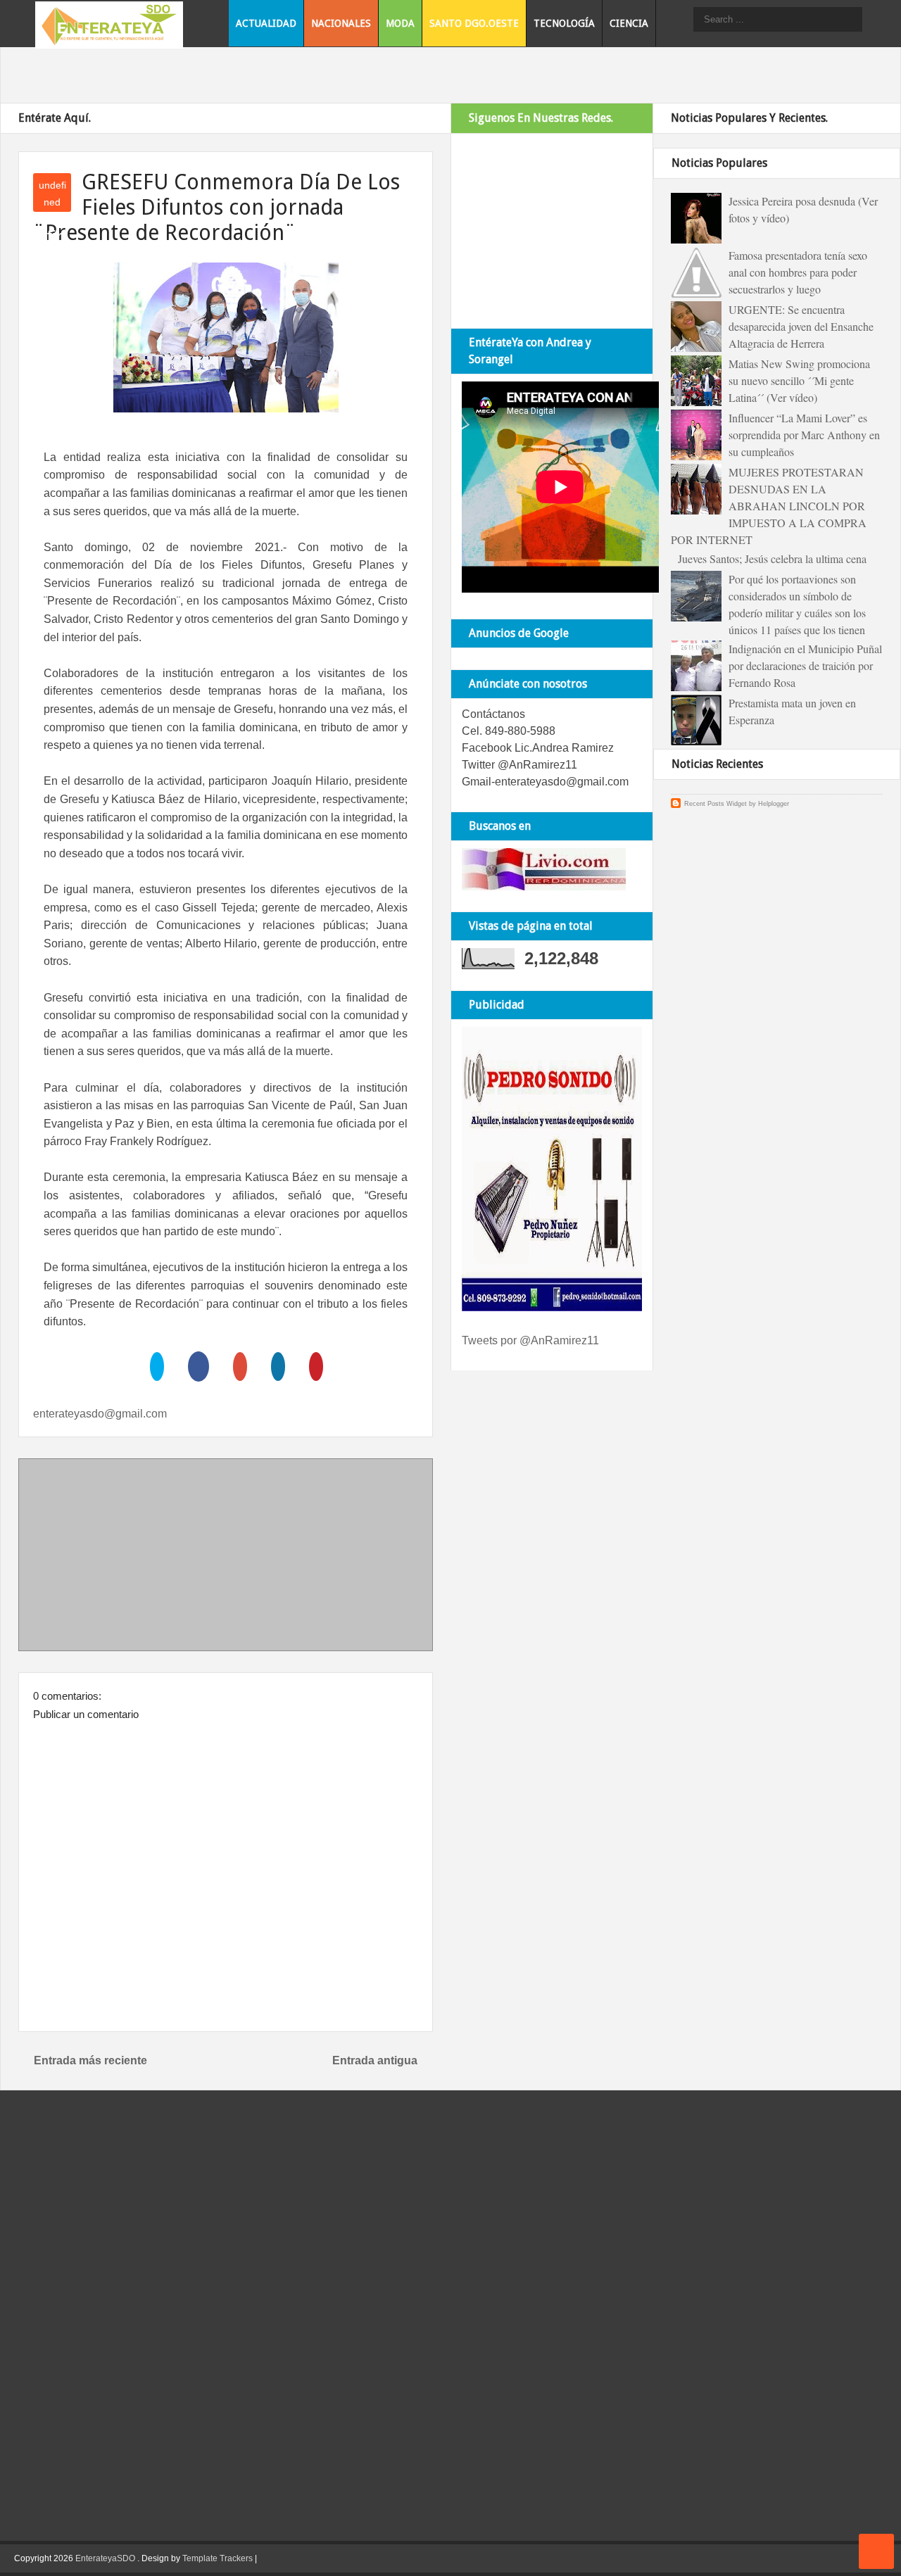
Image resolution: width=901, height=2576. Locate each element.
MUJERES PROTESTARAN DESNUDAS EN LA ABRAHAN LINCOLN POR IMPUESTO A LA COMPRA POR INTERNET (769, 506)
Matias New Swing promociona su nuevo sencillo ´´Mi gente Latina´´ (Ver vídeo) (799, 380)
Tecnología (564, 23)
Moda (400, 23)
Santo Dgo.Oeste (474, 23)
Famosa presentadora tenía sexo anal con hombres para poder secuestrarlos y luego (798, 272)
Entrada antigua (375, 2060)
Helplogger (774, 804)
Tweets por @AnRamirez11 (530, 1340)
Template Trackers (218, 2558)
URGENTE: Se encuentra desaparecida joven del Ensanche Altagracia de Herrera (801, 326)
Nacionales (341, 23)
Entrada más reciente (90, 2060)
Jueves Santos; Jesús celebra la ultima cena (772, 558)
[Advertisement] (226, 1558)
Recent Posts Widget (716, 804)
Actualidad (266, 23)
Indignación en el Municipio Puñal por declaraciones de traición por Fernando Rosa (805, 665)
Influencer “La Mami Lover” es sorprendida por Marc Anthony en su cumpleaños (804, 435)
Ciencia (629, 23)
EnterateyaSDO (105, 2558)
